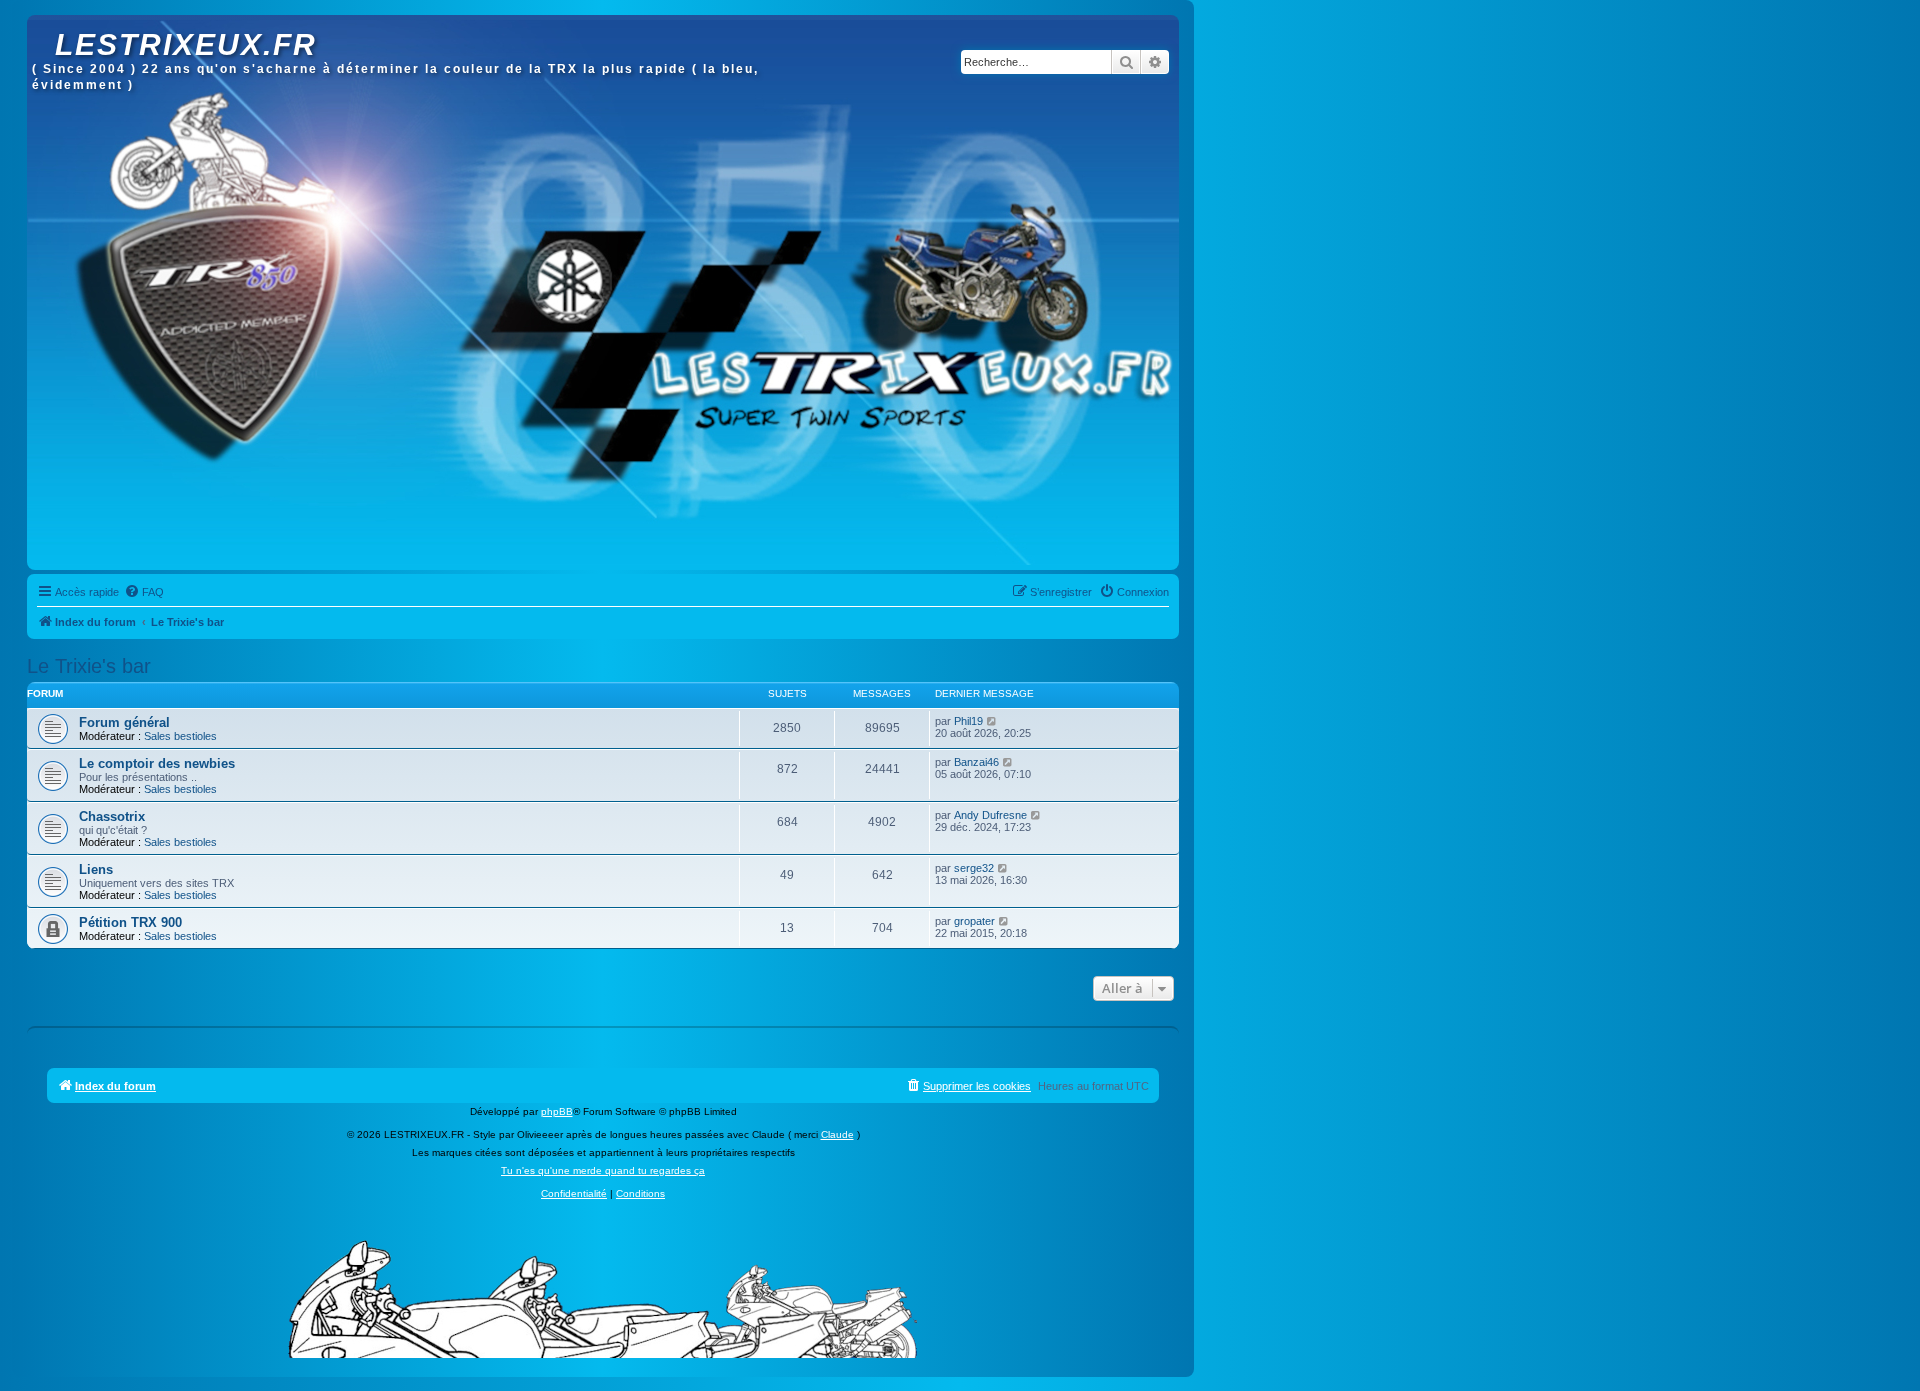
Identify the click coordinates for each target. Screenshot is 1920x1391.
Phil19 (968, 721)
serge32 (974, 868)
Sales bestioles (180, 736)
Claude (837, 1134)
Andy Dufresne (990, 815)
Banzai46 (976, 762)
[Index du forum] (43, 25)
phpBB (557, 1111)
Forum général (124, 722)
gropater (974, 921)
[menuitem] (144, 592)
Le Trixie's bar (89, 666)
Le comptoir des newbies (157, 763)
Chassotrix (112, 816)
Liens (96, 869)
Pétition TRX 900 (130, 922)
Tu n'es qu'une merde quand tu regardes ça (603, 1170)
